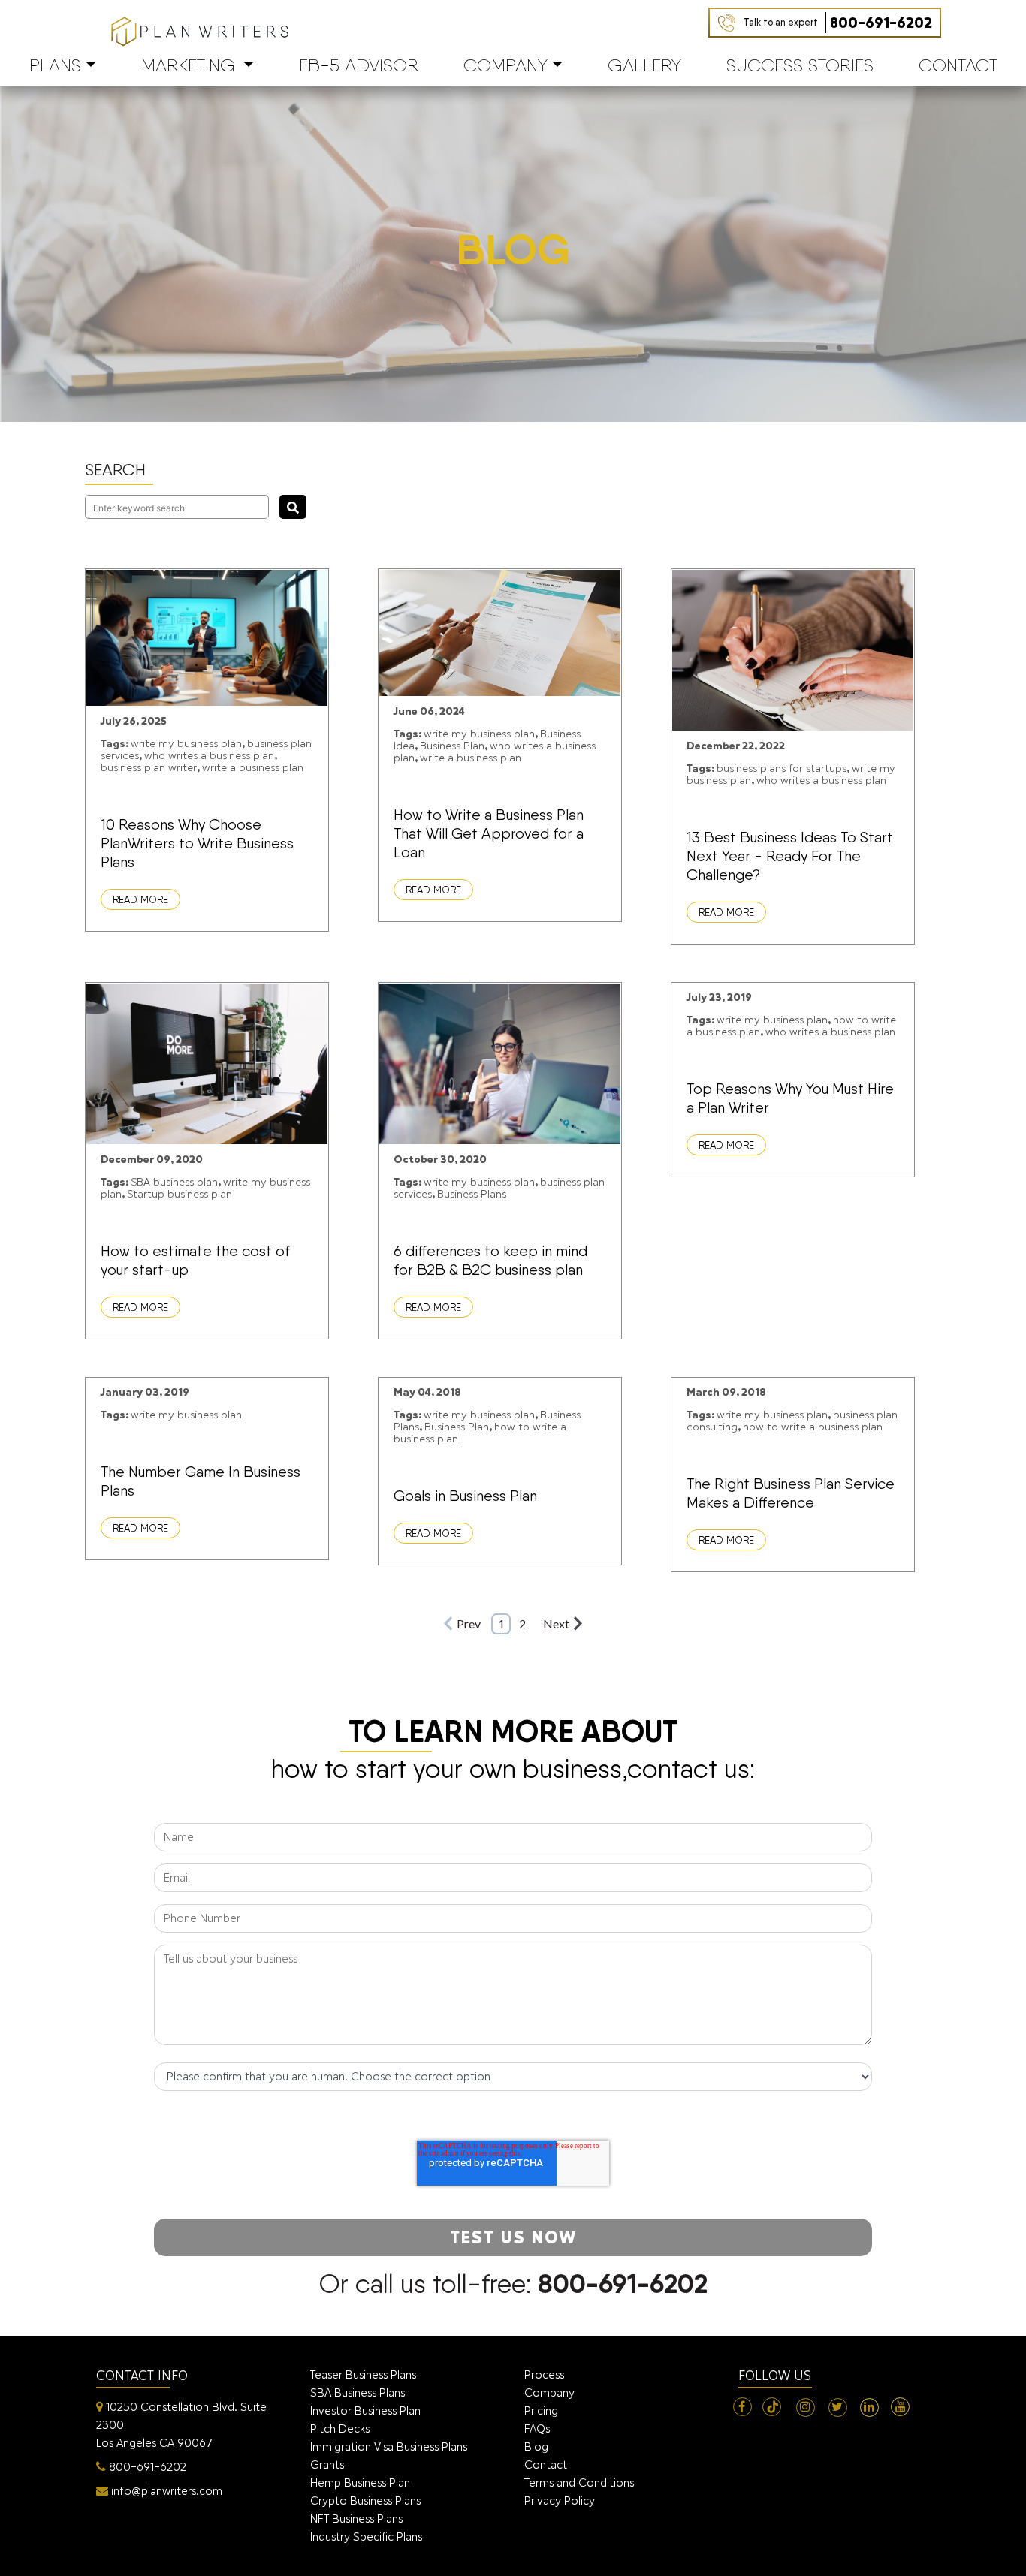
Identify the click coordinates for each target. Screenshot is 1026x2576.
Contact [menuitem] (546, 2465)
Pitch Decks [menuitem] (340, 2428)
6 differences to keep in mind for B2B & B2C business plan (490, 1260)
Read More (140, 899)
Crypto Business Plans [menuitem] (365, 2501)
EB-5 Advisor (359, 65)
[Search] (293, 507)
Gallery (644, 65)
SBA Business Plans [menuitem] (358, 2392)
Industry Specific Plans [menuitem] (366, 2537)
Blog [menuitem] (536, 2446)
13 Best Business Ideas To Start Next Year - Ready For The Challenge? (790, 856)
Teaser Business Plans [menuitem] (363, 2374)
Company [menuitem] (549, 2392)
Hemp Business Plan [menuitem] (360, 2483)
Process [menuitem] (544, 2374)
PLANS (55, 65)
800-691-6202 (838, 23)
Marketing (188, 65)
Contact (958, 65)
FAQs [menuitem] (537, 2428)
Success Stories (800, 65)
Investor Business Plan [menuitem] (365, 2410)
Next (556, 1624)
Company (505, 65)
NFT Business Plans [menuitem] (356, 2519)
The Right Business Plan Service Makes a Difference (791, 1493)
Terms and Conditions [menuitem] (579, 2483)
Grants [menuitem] (327, 2465)
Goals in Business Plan (465, 1496)
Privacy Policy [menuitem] (560, 2501)
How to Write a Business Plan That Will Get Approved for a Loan (489, 833)
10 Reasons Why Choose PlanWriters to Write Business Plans (197, 843)
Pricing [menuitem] (541, 2410)
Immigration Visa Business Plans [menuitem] (389, 2446)
